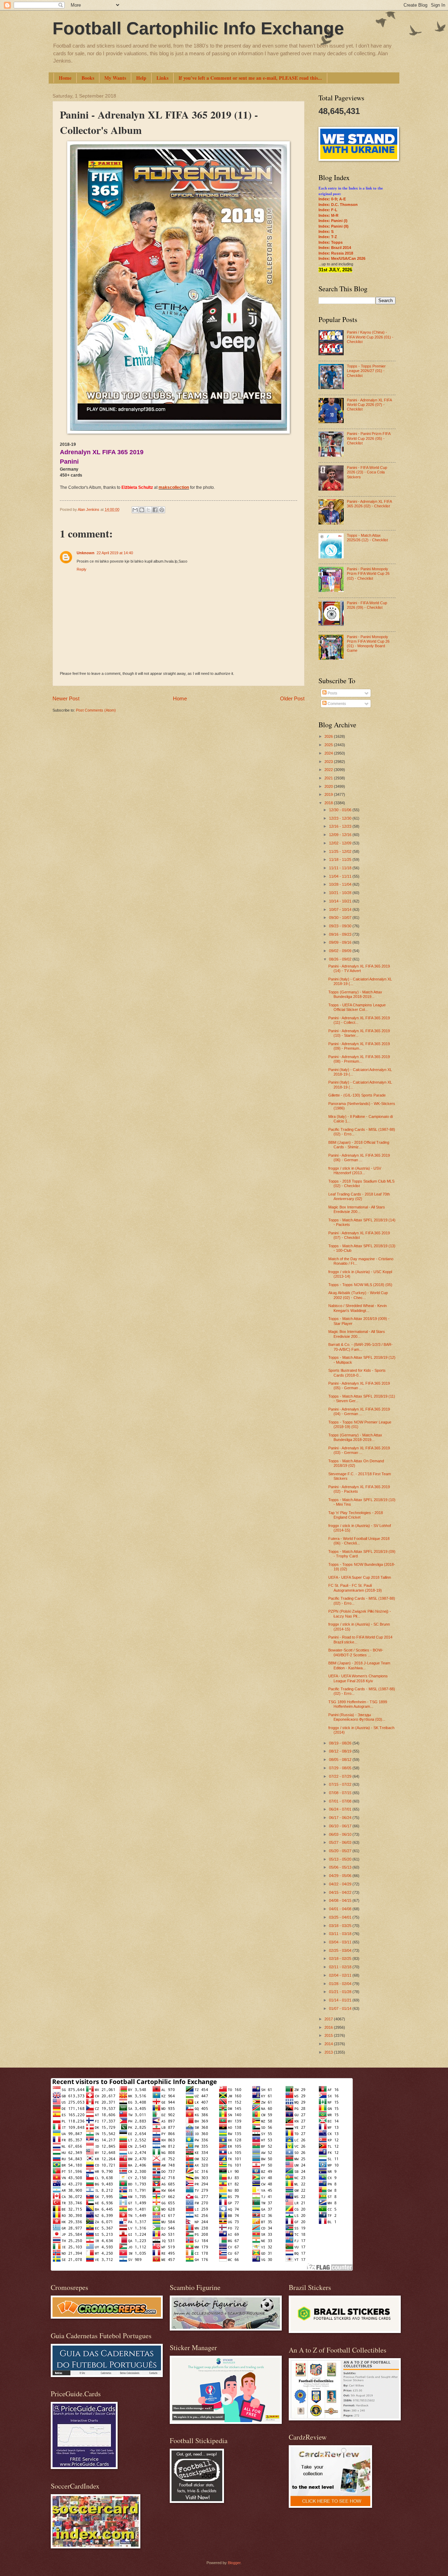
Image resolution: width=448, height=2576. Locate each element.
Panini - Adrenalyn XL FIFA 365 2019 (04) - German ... (359, 1411)
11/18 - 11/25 (341, 859)
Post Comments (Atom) (96, 710)
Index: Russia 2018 (336, 253)
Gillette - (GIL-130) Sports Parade (357, 1095)
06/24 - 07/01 (341, 1809)
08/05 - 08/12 (341, 1760)
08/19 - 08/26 (341, 1743)
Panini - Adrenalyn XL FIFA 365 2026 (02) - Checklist (369, 504)
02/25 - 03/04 (341, 1950)
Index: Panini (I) (333, 221)
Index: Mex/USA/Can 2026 (342, 258)
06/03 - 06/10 (341, 1834)
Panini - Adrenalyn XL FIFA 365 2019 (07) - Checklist (359, 1235)
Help (141, 78)
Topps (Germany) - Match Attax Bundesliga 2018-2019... (355, 994)
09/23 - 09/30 (341, 926)
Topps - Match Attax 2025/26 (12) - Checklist (367, 538)
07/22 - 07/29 (341, 1776)
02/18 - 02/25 (341, 1958)
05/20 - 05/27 (341, 1851)
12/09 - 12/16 (341, 835)
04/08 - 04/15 (341, 1900)
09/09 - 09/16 (341, 942)
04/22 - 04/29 (341, 1884)
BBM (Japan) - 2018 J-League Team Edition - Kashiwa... (359, 1665)
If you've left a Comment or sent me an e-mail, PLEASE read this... (250, 78)
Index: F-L (328, 210)
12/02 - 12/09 (341, 843)
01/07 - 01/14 (341, 2008)
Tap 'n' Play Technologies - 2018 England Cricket (356, 1515)
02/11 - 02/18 (341, 1967)
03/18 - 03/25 (341, 1926)
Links (162, 78)
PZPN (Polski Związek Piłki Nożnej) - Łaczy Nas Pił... (360, 1614)
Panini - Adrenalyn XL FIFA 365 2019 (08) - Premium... (359, 1059)
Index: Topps (331, 242)
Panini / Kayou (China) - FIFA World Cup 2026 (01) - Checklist (370, 337)
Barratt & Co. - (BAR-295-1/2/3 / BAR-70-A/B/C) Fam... (360, 1347)
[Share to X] (148, 510)
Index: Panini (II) (334, 226)
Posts (332, 693)
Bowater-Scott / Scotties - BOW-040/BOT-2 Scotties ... (356, 1652)
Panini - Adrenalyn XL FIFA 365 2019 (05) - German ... (359, 1386)
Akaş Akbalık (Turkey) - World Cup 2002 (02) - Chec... (358, 1295)
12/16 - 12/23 (341, 826)
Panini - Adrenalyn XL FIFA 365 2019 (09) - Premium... (359, 1046)
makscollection (174, 487)
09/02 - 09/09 (341, 951)
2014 (329, 2044)
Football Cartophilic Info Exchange (198, 28)
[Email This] (135, 510)
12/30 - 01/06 (341, 810)
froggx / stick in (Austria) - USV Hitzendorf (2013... (355, 1171)
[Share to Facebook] (155, 510)
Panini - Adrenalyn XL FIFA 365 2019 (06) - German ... (359, 1158)
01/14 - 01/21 (341, 2000)
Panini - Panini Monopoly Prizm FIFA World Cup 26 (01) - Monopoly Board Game (368, 644)
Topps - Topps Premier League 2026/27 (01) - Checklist (366, 371)
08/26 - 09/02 (341, 959)
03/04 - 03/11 (341, 1942)
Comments (336, 704)
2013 (329, 2052)
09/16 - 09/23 (341, 934)
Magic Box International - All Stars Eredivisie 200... (357, 1209)
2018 (329, 803)
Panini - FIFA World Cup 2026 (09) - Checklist (367, 605)
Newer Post (66, 698)
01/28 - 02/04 (341, 1984)
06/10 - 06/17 (341, 1826)
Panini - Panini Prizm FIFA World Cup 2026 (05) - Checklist (369, 438)
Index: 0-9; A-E (332, 199)
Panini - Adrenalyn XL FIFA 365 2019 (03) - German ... (359, 1450)
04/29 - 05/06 (341, 1876)
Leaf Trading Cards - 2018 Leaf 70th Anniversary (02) (359, 1196)
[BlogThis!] (142, 510)
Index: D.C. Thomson (338, 205)
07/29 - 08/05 (341, 1768)
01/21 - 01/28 (341, 1992)
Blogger (234, 2563)
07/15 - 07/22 (341, 1784)
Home (65, 78)
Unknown (86, 553)
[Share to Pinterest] (162, 510)
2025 (329, 745)
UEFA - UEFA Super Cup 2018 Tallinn (360, 1577)
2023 (329, 762)
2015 (329, 2035)
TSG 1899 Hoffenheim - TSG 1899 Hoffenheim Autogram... (358, 1704)
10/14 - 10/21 (341, 901)
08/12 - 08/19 (341, 1751)
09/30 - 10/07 (341, 918)
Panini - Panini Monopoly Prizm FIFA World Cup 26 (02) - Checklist (368, 574)
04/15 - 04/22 (341, 1892)
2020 (329, 786)
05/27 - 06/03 (341, 1842)
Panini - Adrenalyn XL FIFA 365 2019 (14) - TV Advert (359, 968)
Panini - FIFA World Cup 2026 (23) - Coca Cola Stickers (367, 472)
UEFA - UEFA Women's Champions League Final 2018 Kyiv (358, 1678)
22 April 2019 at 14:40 (115, 553)
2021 (329, 778)
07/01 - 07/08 (341, 1801)
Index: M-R (328, 215)
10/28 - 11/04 (341, 884)
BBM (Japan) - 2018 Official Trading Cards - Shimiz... (359, 1145)
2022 (329, 770)
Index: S (326, 231)
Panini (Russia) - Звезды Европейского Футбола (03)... (357, 1717)
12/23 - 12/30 (341, 818)
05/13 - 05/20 (341, 1859)
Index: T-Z (328, 237)
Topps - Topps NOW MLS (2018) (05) (360, 1285)
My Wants (115, 78)
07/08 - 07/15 (341, 1793)
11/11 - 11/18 (341, 868)
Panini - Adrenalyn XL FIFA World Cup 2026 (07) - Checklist (369, 405)
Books (88, 78)
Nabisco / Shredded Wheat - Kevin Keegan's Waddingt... (358, 1308)
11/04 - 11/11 (341, 876)
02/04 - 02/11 (341, 1975)
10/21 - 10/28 (341, 893)
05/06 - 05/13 (341, 1867)
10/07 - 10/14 (341, 909)
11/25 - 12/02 (341, 851)
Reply (82, 569)
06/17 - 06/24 (341, 1818)
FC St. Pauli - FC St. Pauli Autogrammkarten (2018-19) (355, 1588)
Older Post (292, 698)
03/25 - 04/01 (341, 1917)
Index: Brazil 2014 (335, 248)
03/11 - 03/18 (341, 1934)
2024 (329, 753)
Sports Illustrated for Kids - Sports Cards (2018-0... (357, 1373)
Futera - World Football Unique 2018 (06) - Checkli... (359, 1541)
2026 (329, 736)
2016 (329, 2027)
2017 (329, 2019)
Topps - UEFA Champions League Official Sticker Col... (357, 1007)
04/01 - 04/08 (341, 1909)
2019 (329, 794)
